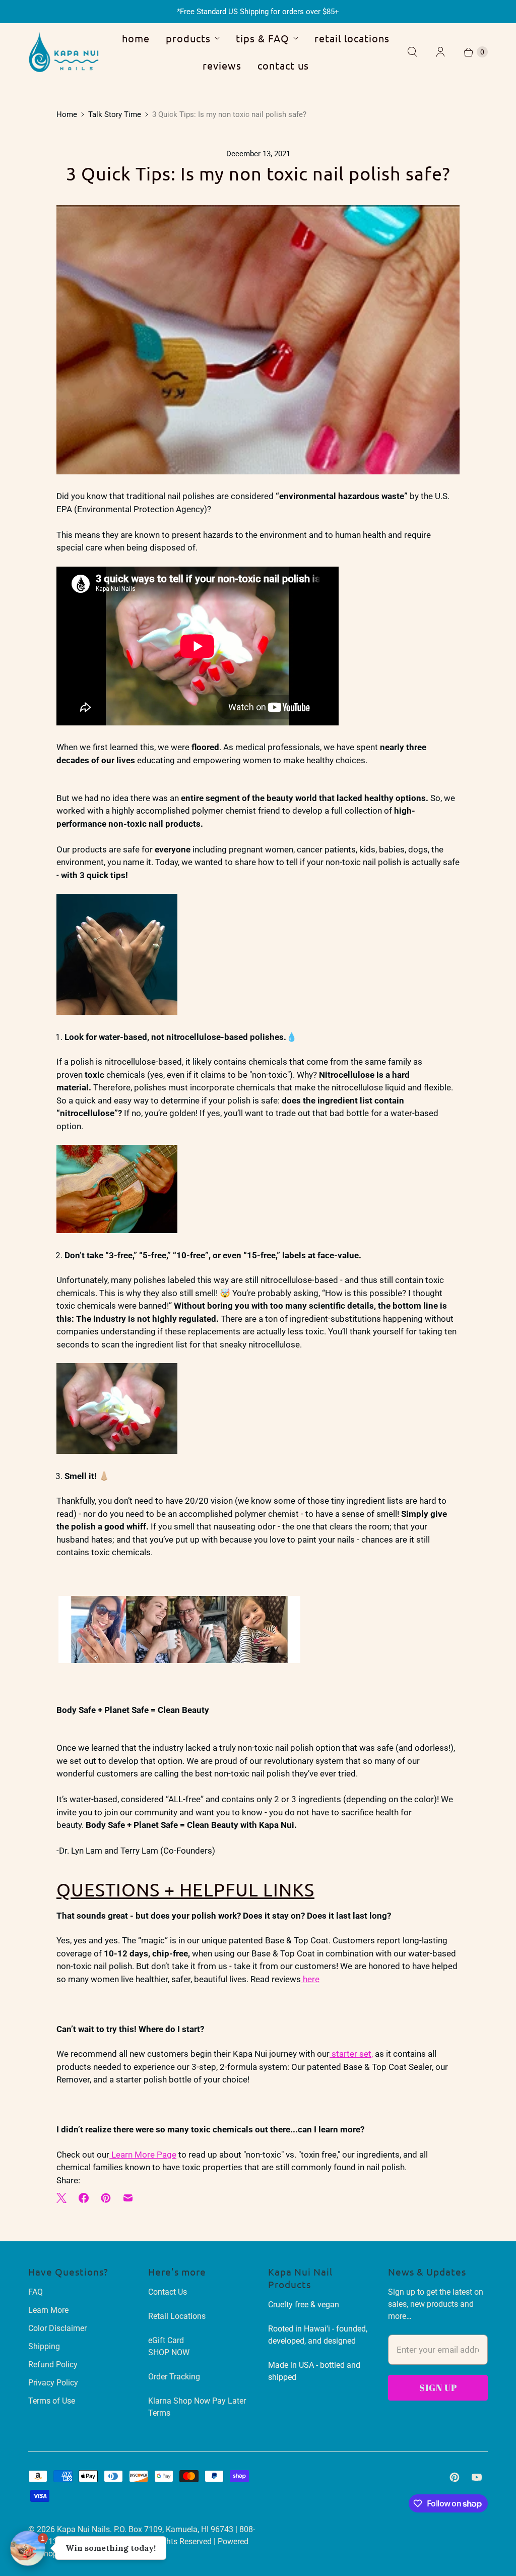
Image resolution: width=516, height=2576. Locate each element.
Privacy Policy (53, 2383)
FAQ (36, 2292)
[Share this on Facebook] (84, 2198)
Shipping (44, 2346)
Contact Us (168, 2292)
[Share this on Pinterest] (106, 2198)
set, (365, 2054)
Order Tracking (174, 2377)
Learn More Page (143, 2155)
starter (344, 2054)
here (310, 1979)
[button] (28, 2548)
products (188, 38)
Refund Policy (53, 2365)
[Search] (412, 52)
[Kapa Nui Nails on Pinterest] (455, 2477)
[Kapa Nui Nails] (63, 52)
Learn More (48, 2310)
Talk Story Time (115, 114)
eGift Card (166, 2340)
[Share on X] (64, 2198)
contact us (283, 65)
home (136, 38)
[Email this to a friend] (128, 2198)
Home (67, 114)
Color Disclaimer (57, 2328)
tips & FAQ (263, 38)
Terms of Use (52, 2401)
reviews (222, 65)
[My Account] (440, 52)
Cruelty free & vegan (304, 2305)
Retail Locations (177, 2316)
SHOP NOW (169, 2352)
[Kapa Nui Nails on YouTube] (477, 2477)
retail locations (352, 38)
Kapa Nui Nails (83, 2529)
